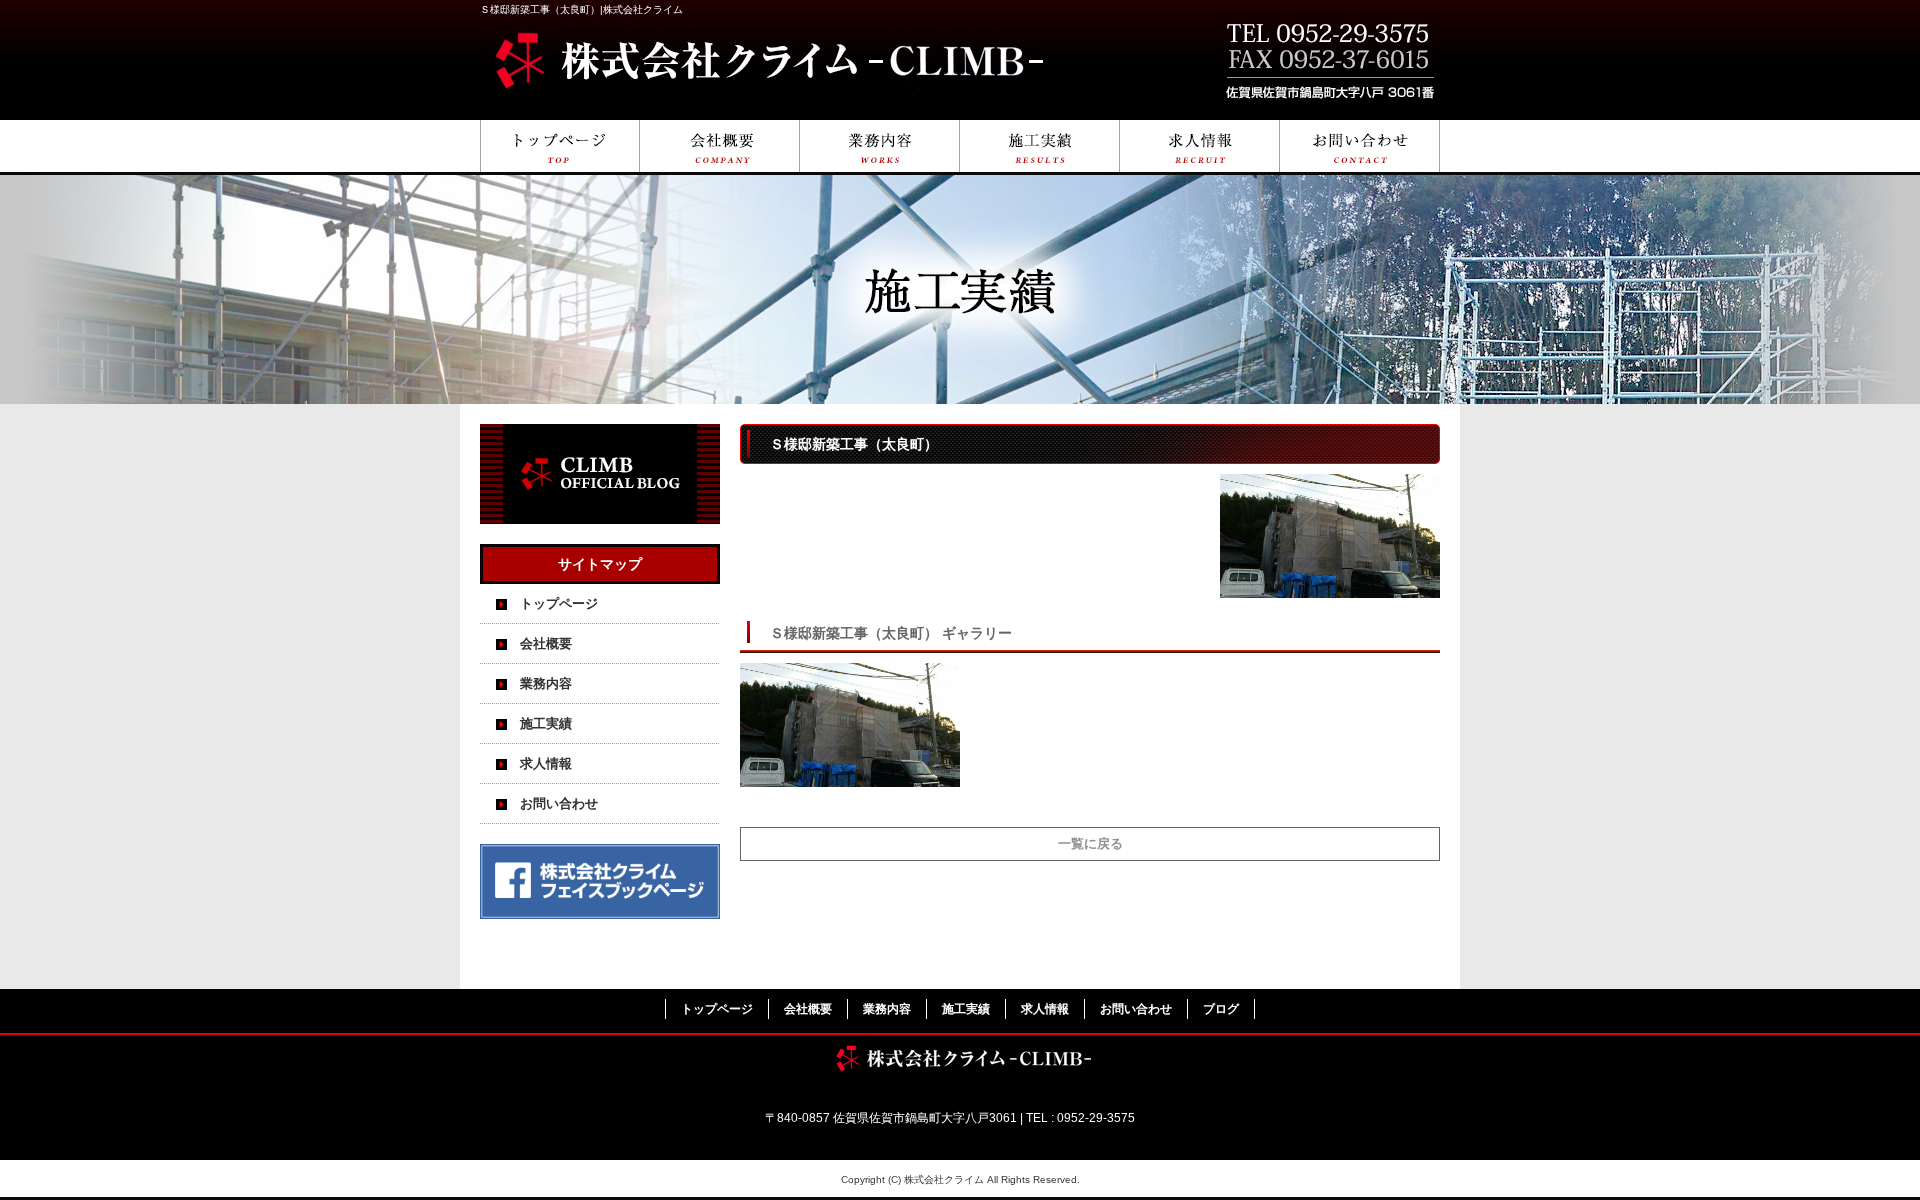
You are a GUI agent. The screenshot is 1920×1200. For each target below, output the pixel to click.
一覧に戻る (1090, 843)
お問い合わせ (1360, 147)
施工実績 (1040, 147)
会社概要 (720, 147)
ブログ (1221, 1009)
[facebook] (600, 913)
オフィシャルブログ (600, 474)
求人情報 (1200, 147)
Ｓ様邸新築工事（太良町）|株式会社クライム (581, 9)
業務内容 (880, 147)
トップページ (560, 147)
